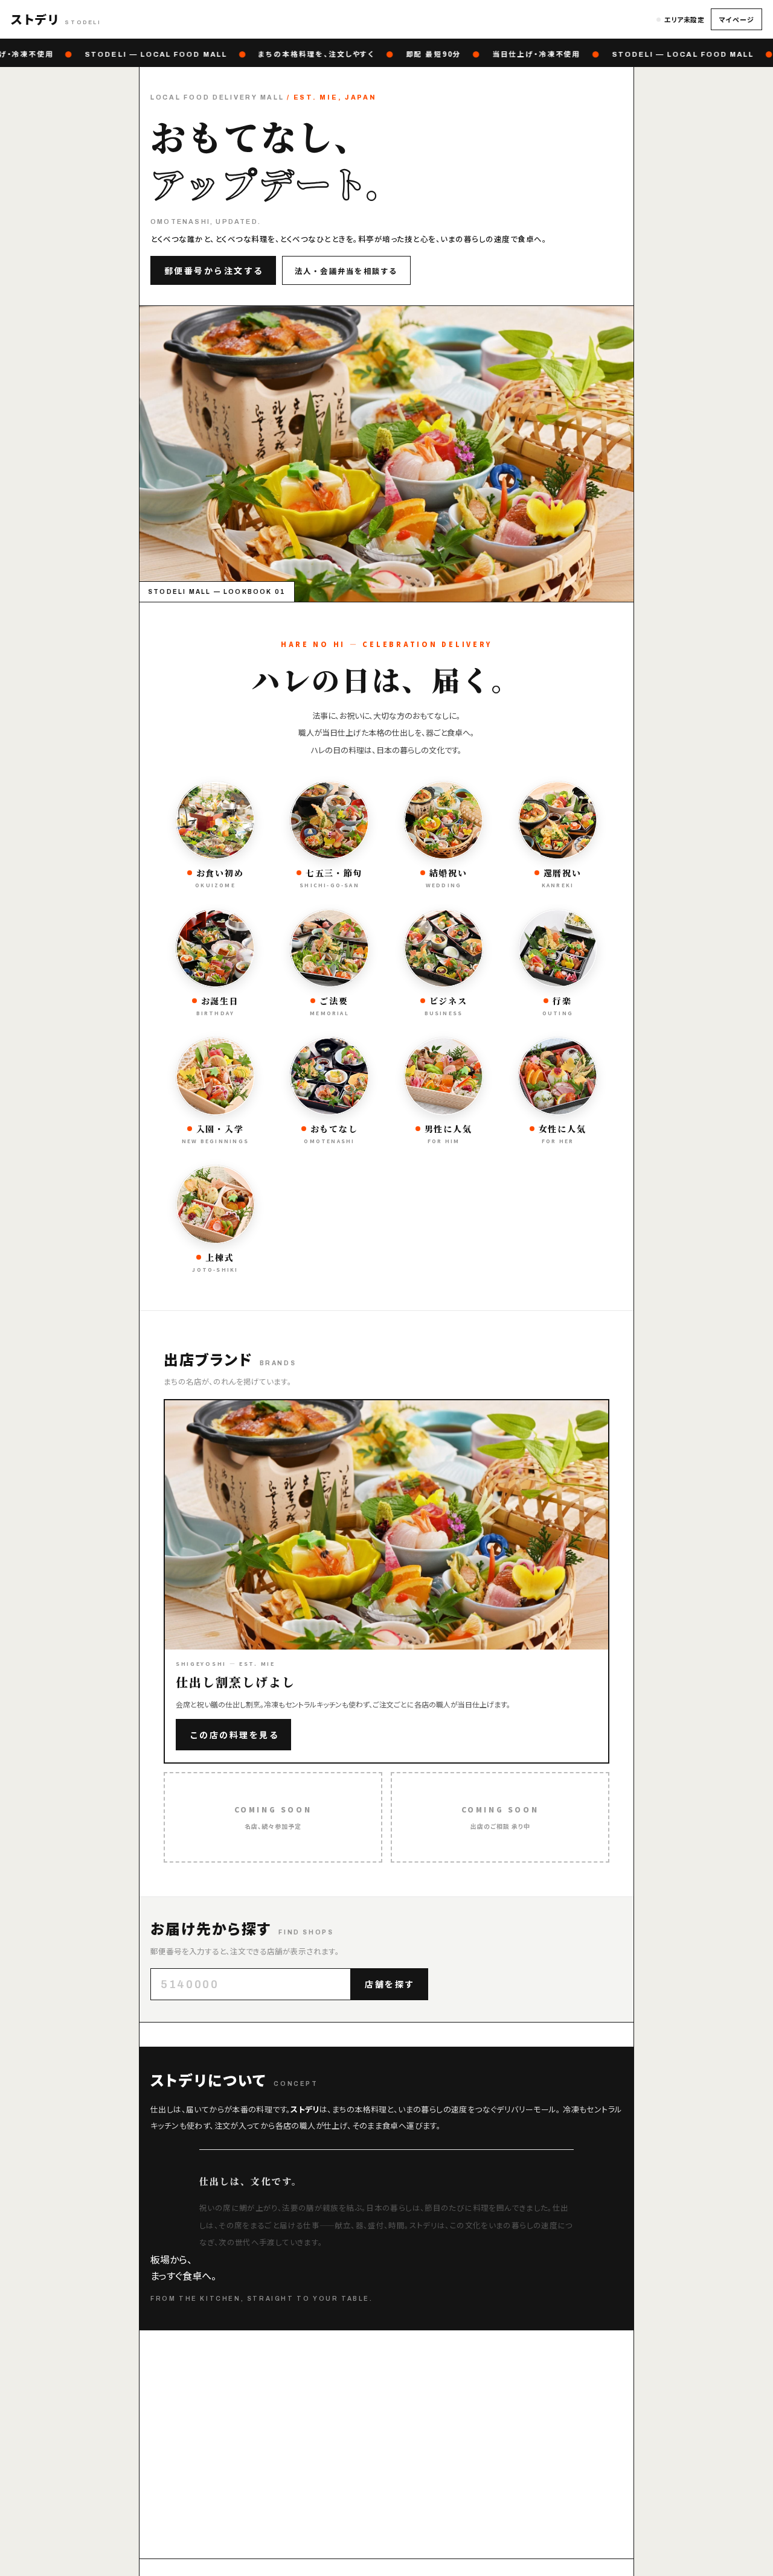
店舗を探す (390, 1984)
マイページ (736, 19)
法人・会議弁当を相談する (346, 271)
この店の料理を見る (235, 1735)
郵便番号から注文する (214, 270)
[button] (56, 19)
